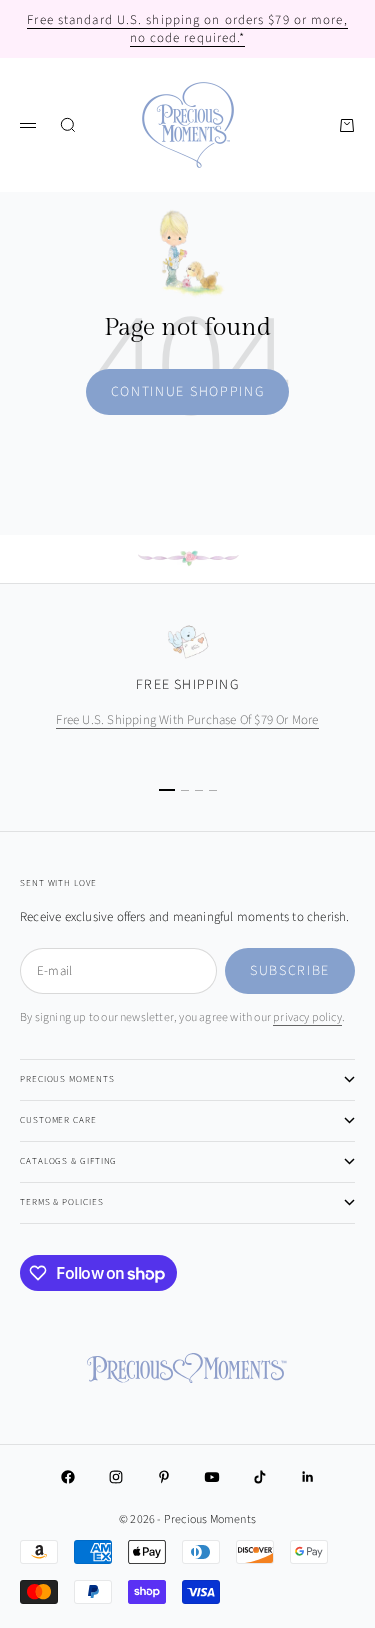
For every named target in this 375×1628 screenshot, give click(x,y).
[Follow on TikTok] (260, 1477)
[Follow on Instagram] (116, 1477)
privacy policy (307, 1017)
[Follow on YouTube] (212, 1477)
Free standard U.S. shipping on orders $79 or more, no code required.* (187, 29)
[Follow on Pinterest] (164, 1477)
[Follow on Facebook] (68, 1477)
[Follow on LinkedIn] (308, 1477)
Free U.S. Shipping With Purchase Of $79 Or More (187, 720)
